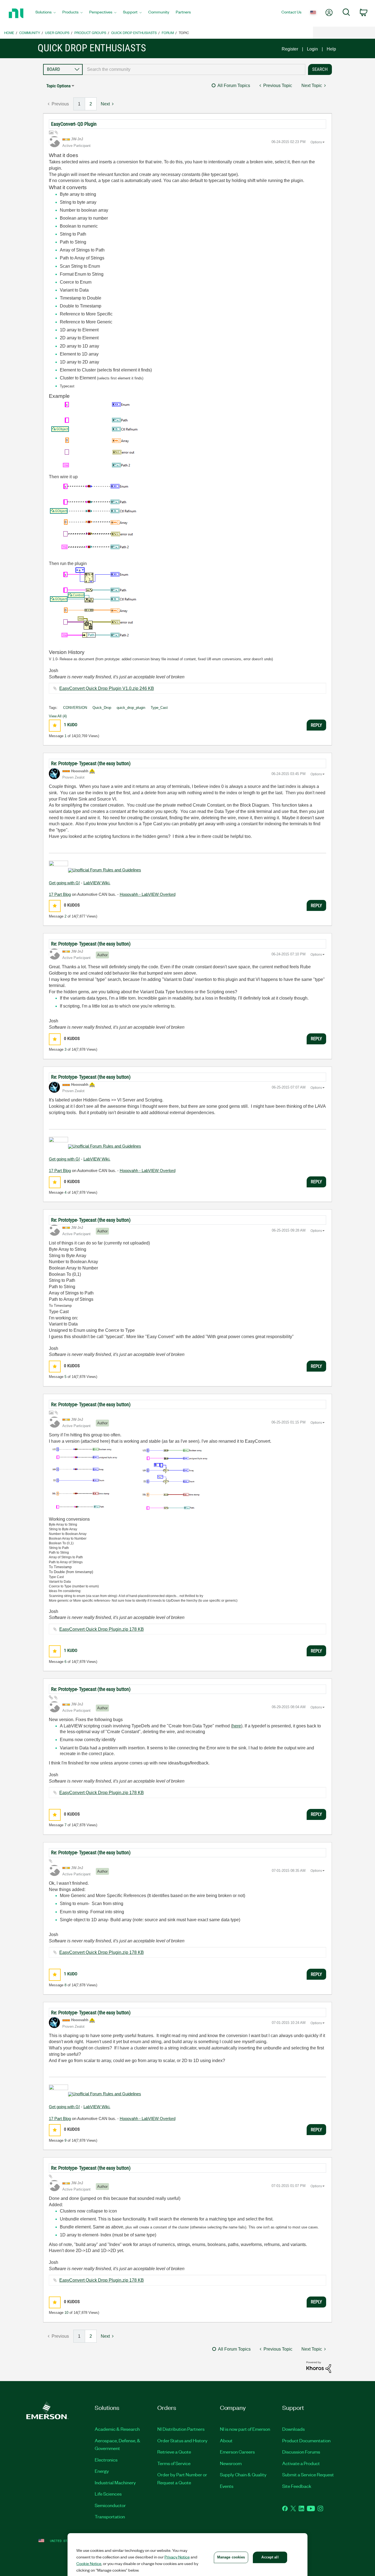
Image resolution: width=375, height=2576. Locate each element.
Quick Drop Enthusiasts (134, 33)
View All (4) (58, 716)
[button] (55, 725)
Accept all (270, 2557)
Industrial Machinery (115, 2482)
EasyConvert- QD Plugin (74, 124)
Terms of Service (174, 2463)
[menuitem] (46, 13)
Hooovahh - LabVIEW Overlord (148, 894)
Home (9, 33)
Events (227, 2486)
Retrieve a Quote (174, 2452)
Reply (316, 725)
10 (66, 2313)
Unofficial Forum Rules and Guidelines (107, 870)
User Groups (57, 33)
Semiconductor (110, 2505)
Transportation (110, 2516)
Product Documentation (306, 2440)
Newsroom (231, 2463)
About (226, 2440)
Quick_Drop (102, 708)
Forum (168, 33)
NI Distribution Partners (181, 2429)
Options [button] (316, 142)
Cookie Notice (89, 2563)
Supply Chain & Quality (243, 2474)
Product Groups (90, 33)
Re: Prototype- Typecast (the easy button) (91, 763)
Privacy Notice (177, 2557)
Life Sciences (108, 2494)
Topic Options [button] (58, 86)
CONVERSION (75, 708)
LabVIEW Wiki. (97, 883)
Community (30, 33)
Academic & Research (117, 2429)
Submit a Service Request (308, 2474)
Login (312, 49)
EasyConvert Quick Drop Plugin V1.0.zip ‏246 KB (107, 688)
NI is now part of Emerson (245, 2429)
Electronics (106, 2460)
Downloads (293, 2429)
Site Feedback (297, 2486)
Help (331, 49)
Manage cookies (231, 2557)
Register (290, 49)
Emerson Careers (237, 2452)
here (237, 1726)
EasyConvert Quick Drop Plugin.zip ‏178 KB (102, 1629)
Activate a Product (301, 2463)
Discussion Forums (301, 2452)
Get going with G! (64, 883)
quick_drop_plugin (131, 708)
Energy (102, 2471)
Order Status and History (182, 2440)
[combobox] (194, 69)
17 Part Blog (60, 894)
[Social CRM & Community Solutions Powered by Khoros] (319, 2367)
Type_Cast (159, 708)
